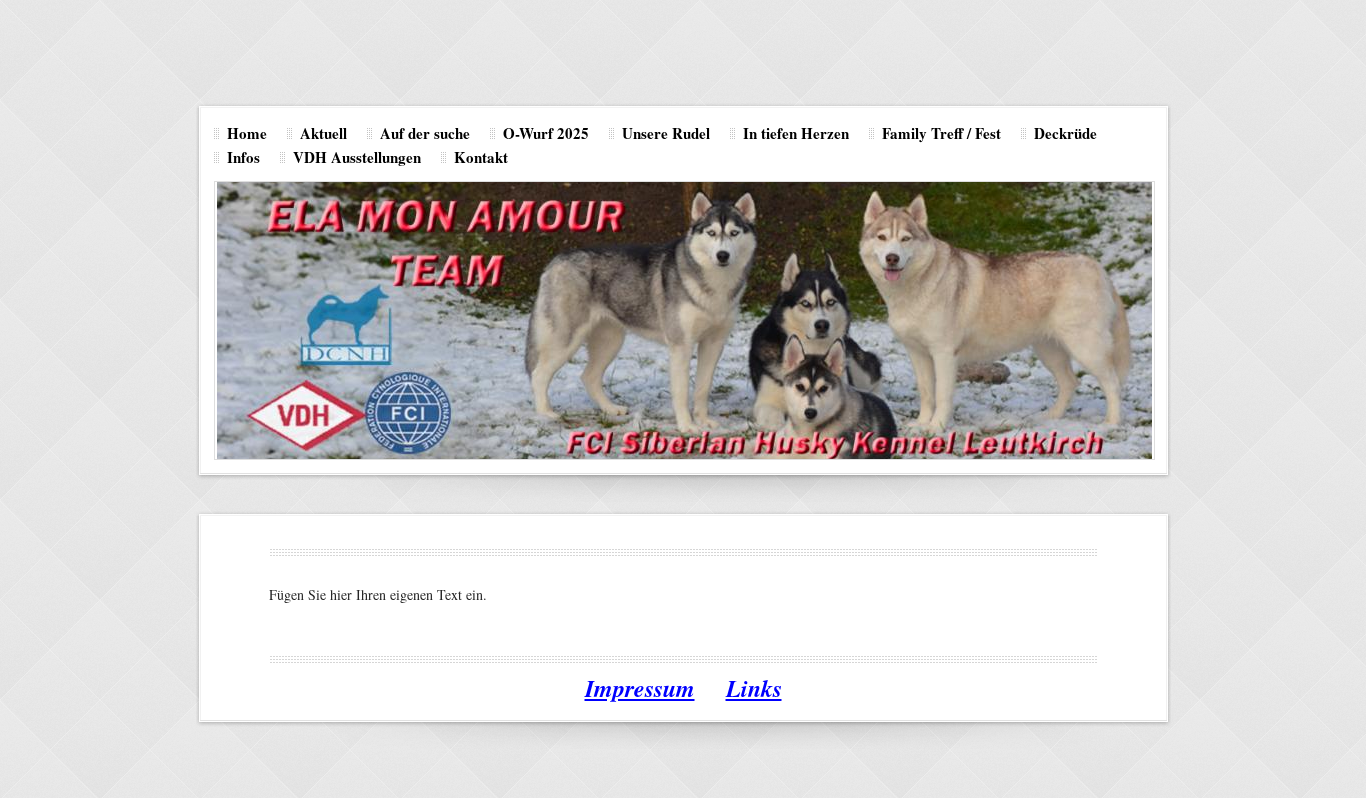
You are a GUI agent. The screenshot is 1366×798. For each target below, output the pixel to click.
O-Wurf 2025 (546, 133)
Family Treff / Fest (941, 133)
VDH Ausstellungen (357, 157)
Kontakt (481, 157)
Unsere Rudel (666, 133)
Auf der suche (425, 133)
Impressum (640, 688)
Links (754, 688)
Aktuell (323, 133)
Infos (243, 157)
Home (247, 133)
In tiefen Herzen (796, 133)
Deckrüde (1065, 133)
